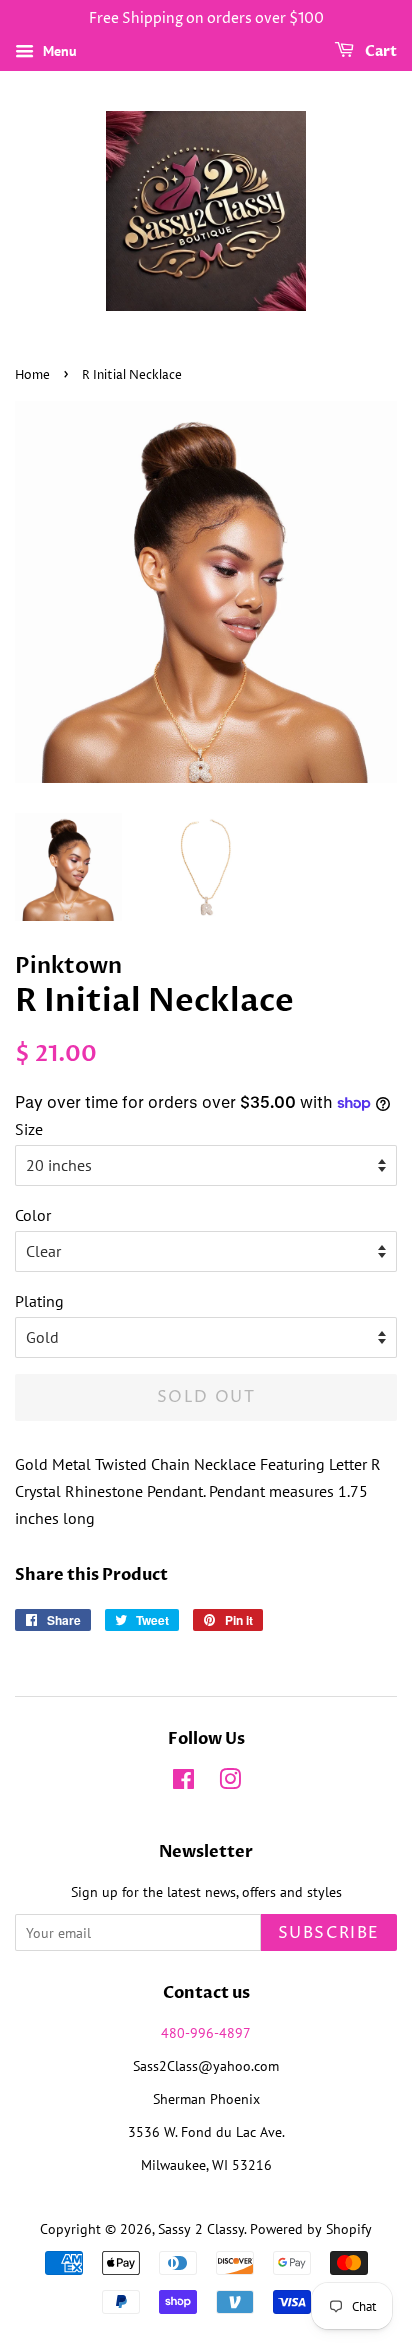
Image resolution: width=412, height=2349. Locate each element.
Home (32, 375)
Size (29, 1129)
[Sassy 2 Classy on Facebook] (183, 1783)
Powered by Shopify (311, 2229)
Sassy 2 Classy (201, 2229)
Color (33, 1215)
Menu (58, 51)
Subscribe (329, 1933)
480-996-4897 (206, 2033)
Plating (39, 1301)
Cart (379, 51)
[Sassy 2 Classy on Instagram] (230, 1783)
